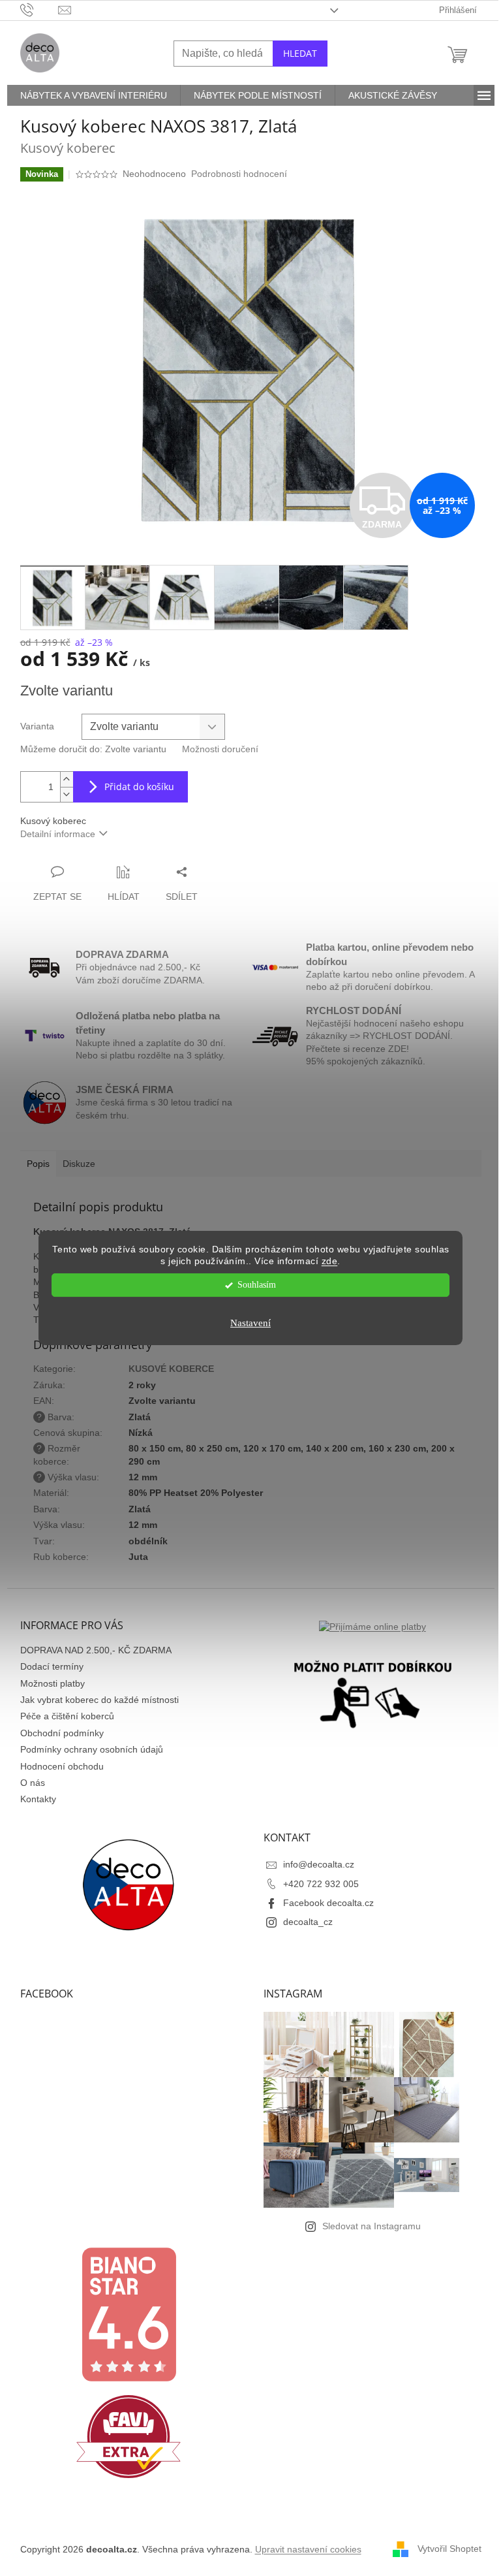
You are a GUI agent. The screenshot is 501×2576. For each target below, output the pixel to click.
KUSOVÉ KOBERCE (171, 1369)
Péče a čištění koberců (67, 1716)
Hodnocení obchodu (62, 1766)
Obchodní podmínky (62, 1733)
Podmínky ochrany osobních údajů (92, 1749)
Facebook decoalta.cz (328, 1903)
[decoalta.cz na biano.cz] (129, 2314)
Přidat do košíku (139, 787)
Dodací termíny (52, 1666)
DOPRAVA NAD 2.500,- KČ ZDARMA (96, 1650)
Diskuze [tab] (79, 1164)
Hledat (300, 53)
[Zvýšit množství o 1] (67, 779)
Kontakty (38, 1799)
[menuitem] (94, 95)
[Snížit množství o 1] (67, 794)
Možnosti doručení (220, 749)
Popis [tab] (38, 1164)
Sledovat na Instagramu (372, 2226)
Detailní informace (58, 834)
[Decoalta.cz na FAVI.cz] (129, 2436)
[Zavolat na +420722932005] (39, 9)
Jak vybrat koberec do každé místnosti (99, 1700)
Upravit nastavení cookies (308, 2549)
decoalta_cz (308, 1922)
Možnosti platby (53, 1683)
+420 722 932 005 (321, 1884)
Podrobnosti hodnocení (239, 174)
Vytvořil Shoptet (449, 2549)
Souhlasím (257, 1285)
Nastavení (250, 1323)
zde (330, 1262)
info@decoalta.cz (319, 1864)
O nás (33, 1783)
